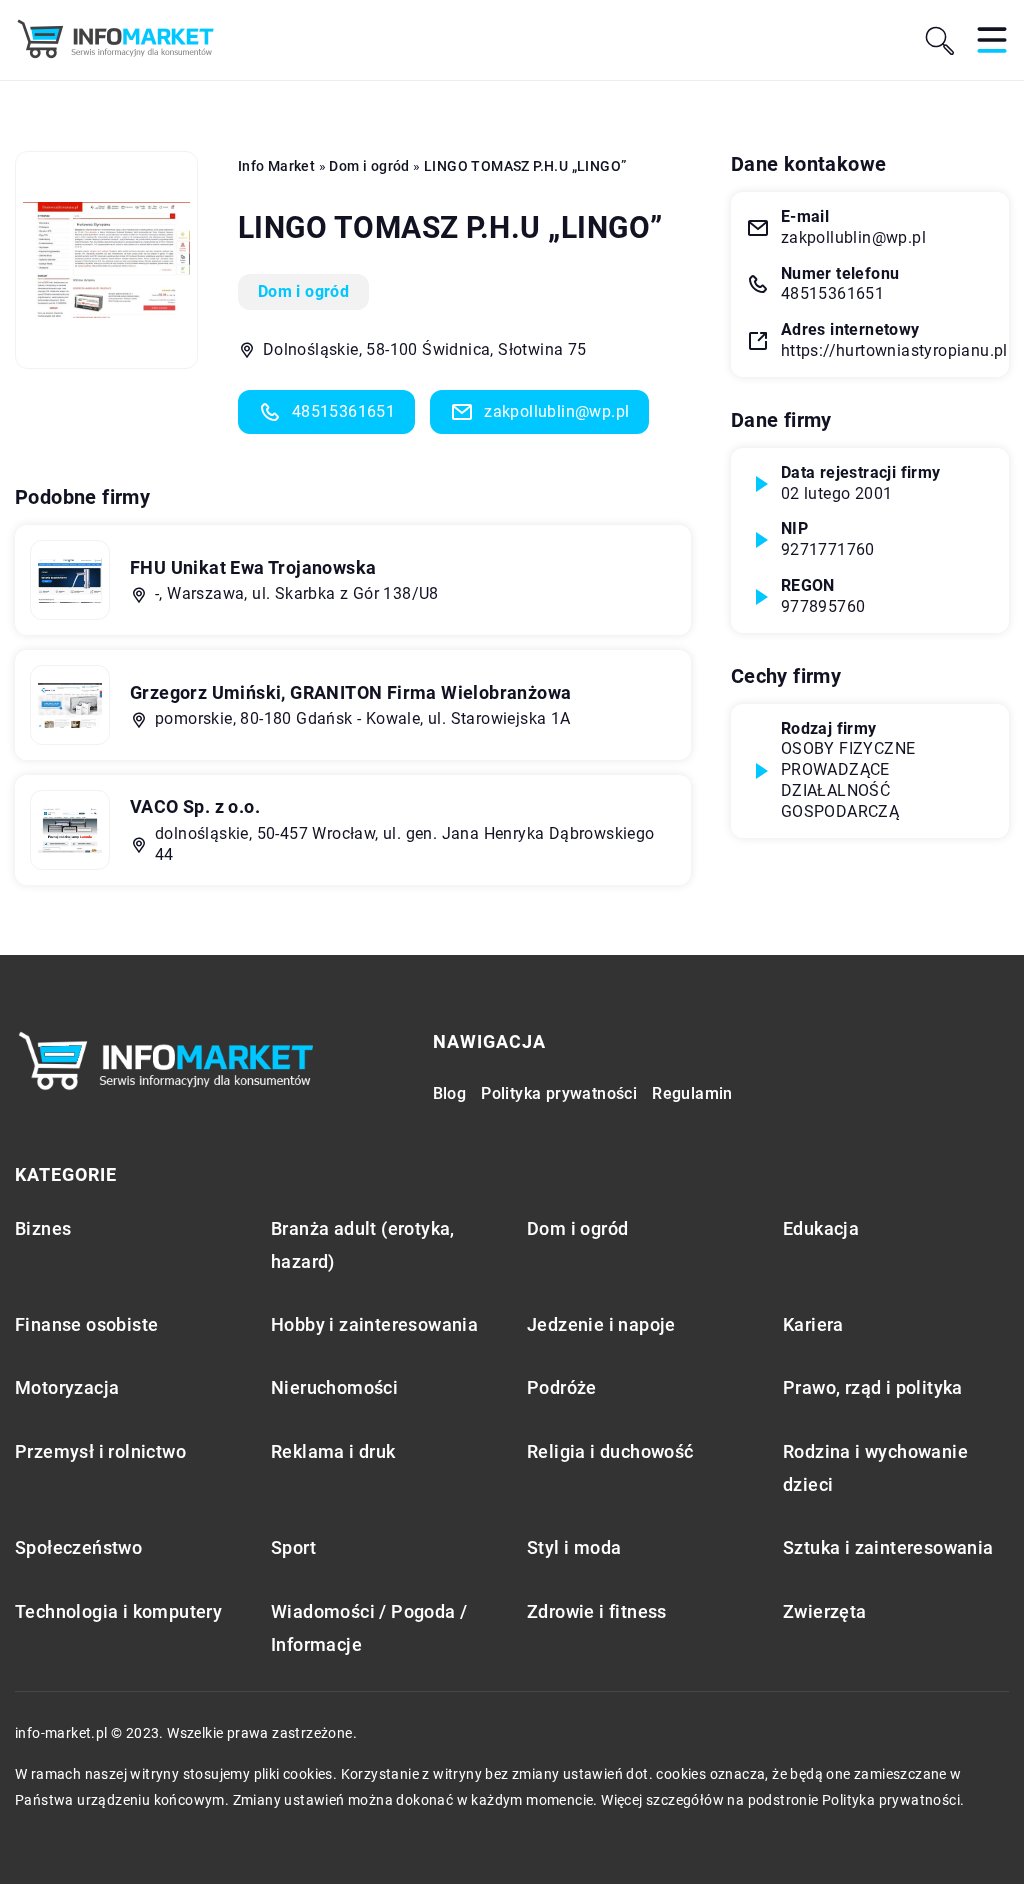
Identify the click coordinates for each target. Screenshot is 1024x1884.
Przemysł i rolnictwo (100, 1451)
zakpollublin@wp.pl (556, 411)
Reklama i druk (333, 1451)
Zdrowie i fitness (597, 1611)
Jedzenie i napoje (601, 1324)
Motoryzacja (67, 1387)
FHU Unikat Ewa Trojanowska (253, 567)
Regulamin (692, 1093)
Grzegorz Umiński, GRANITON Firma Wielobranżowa (350, 692)
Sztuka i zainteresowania (888, 1547)
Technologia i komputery (118, 1611)
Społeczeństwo (78, 1547)
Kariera (813, 1324)
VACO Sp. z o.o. (195, 806)
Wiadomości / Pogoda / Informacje (369, 1628)
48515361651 (343, 411)
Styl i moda (574, 1547)
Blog (450, 1093)
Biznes (43, 1228)
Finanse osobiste (86, 1324)
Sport (293, 1547)
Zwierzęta (825, 1611)
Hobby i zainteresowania (374, 1324)
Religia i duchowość (610, 1451)
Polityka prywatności (559, 1093)
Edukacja (821, 1228)
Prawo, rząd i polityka (873, 1387)
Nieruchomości (334, 1387)
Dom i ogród (303, 291)
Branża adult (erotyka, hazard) (363, 1245)
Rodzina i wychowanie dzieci (875, 1468)
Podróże (562, 1387)
